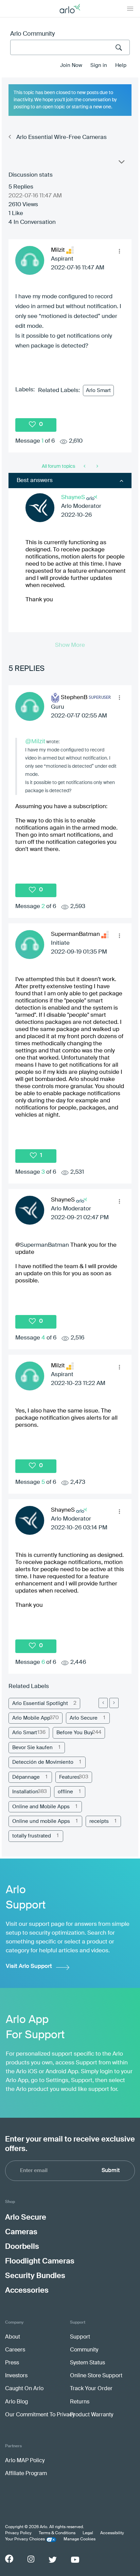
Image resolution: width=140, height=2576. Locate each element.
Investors (16, 2376)
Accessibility (112, 2533)
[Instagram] (31, 2559)
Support (80, 2337)
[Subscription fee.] (85, 466)
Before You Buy (75, 1733)
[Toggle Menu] (130, 8)
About (13, 2337)
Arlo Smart (98, 390)
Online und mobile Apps (41, 1821)
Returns (80, 2402)
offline (65, 1792)
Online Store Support (96, 2376)
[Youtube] (75, 2560)
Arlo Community (32, 34)
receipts (99, 1821)
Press (12, 2363)
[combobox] (70, 47)
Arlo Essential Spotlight (40, 1703)
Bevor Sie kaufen (32, 1748)
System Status (87, 2363)
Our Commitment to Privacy (40, 2415)
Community (84, 2350)
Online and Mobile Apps (41, 1807)
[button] (119, 251)
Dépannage (26, 1777)
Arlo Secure (84, 1718)
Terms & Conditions (57, 2533)
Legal (88, 2533)
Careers (15, 2350)
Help (121, 65)
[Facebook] (9, 2559)
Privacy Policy (18, 2533)
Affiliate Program (26, 2474)
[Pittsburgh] (97, 466)
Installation (25, 1792)
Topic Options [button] (121, 163)
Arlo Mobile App (31, 1718)
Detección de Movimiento (43, 1762)
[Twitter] (53, 2560)
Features (69, 1777)
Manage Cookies (80, 2539)
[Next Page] (114, 1703)
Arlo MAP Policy (25, 2461)
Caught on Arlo (24, 2389)
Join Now (71, 65)
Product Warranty (92, 2415)
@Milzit (35, 741)
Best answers (35, 481)
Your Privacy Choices (25, 2539)
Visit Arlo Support (29, 1966)
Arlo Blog (16, 2402)
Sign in (99, 65)
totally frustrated (32, 1836)
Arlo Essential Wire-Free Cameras (62, 137)
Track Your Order (91, 2389)
